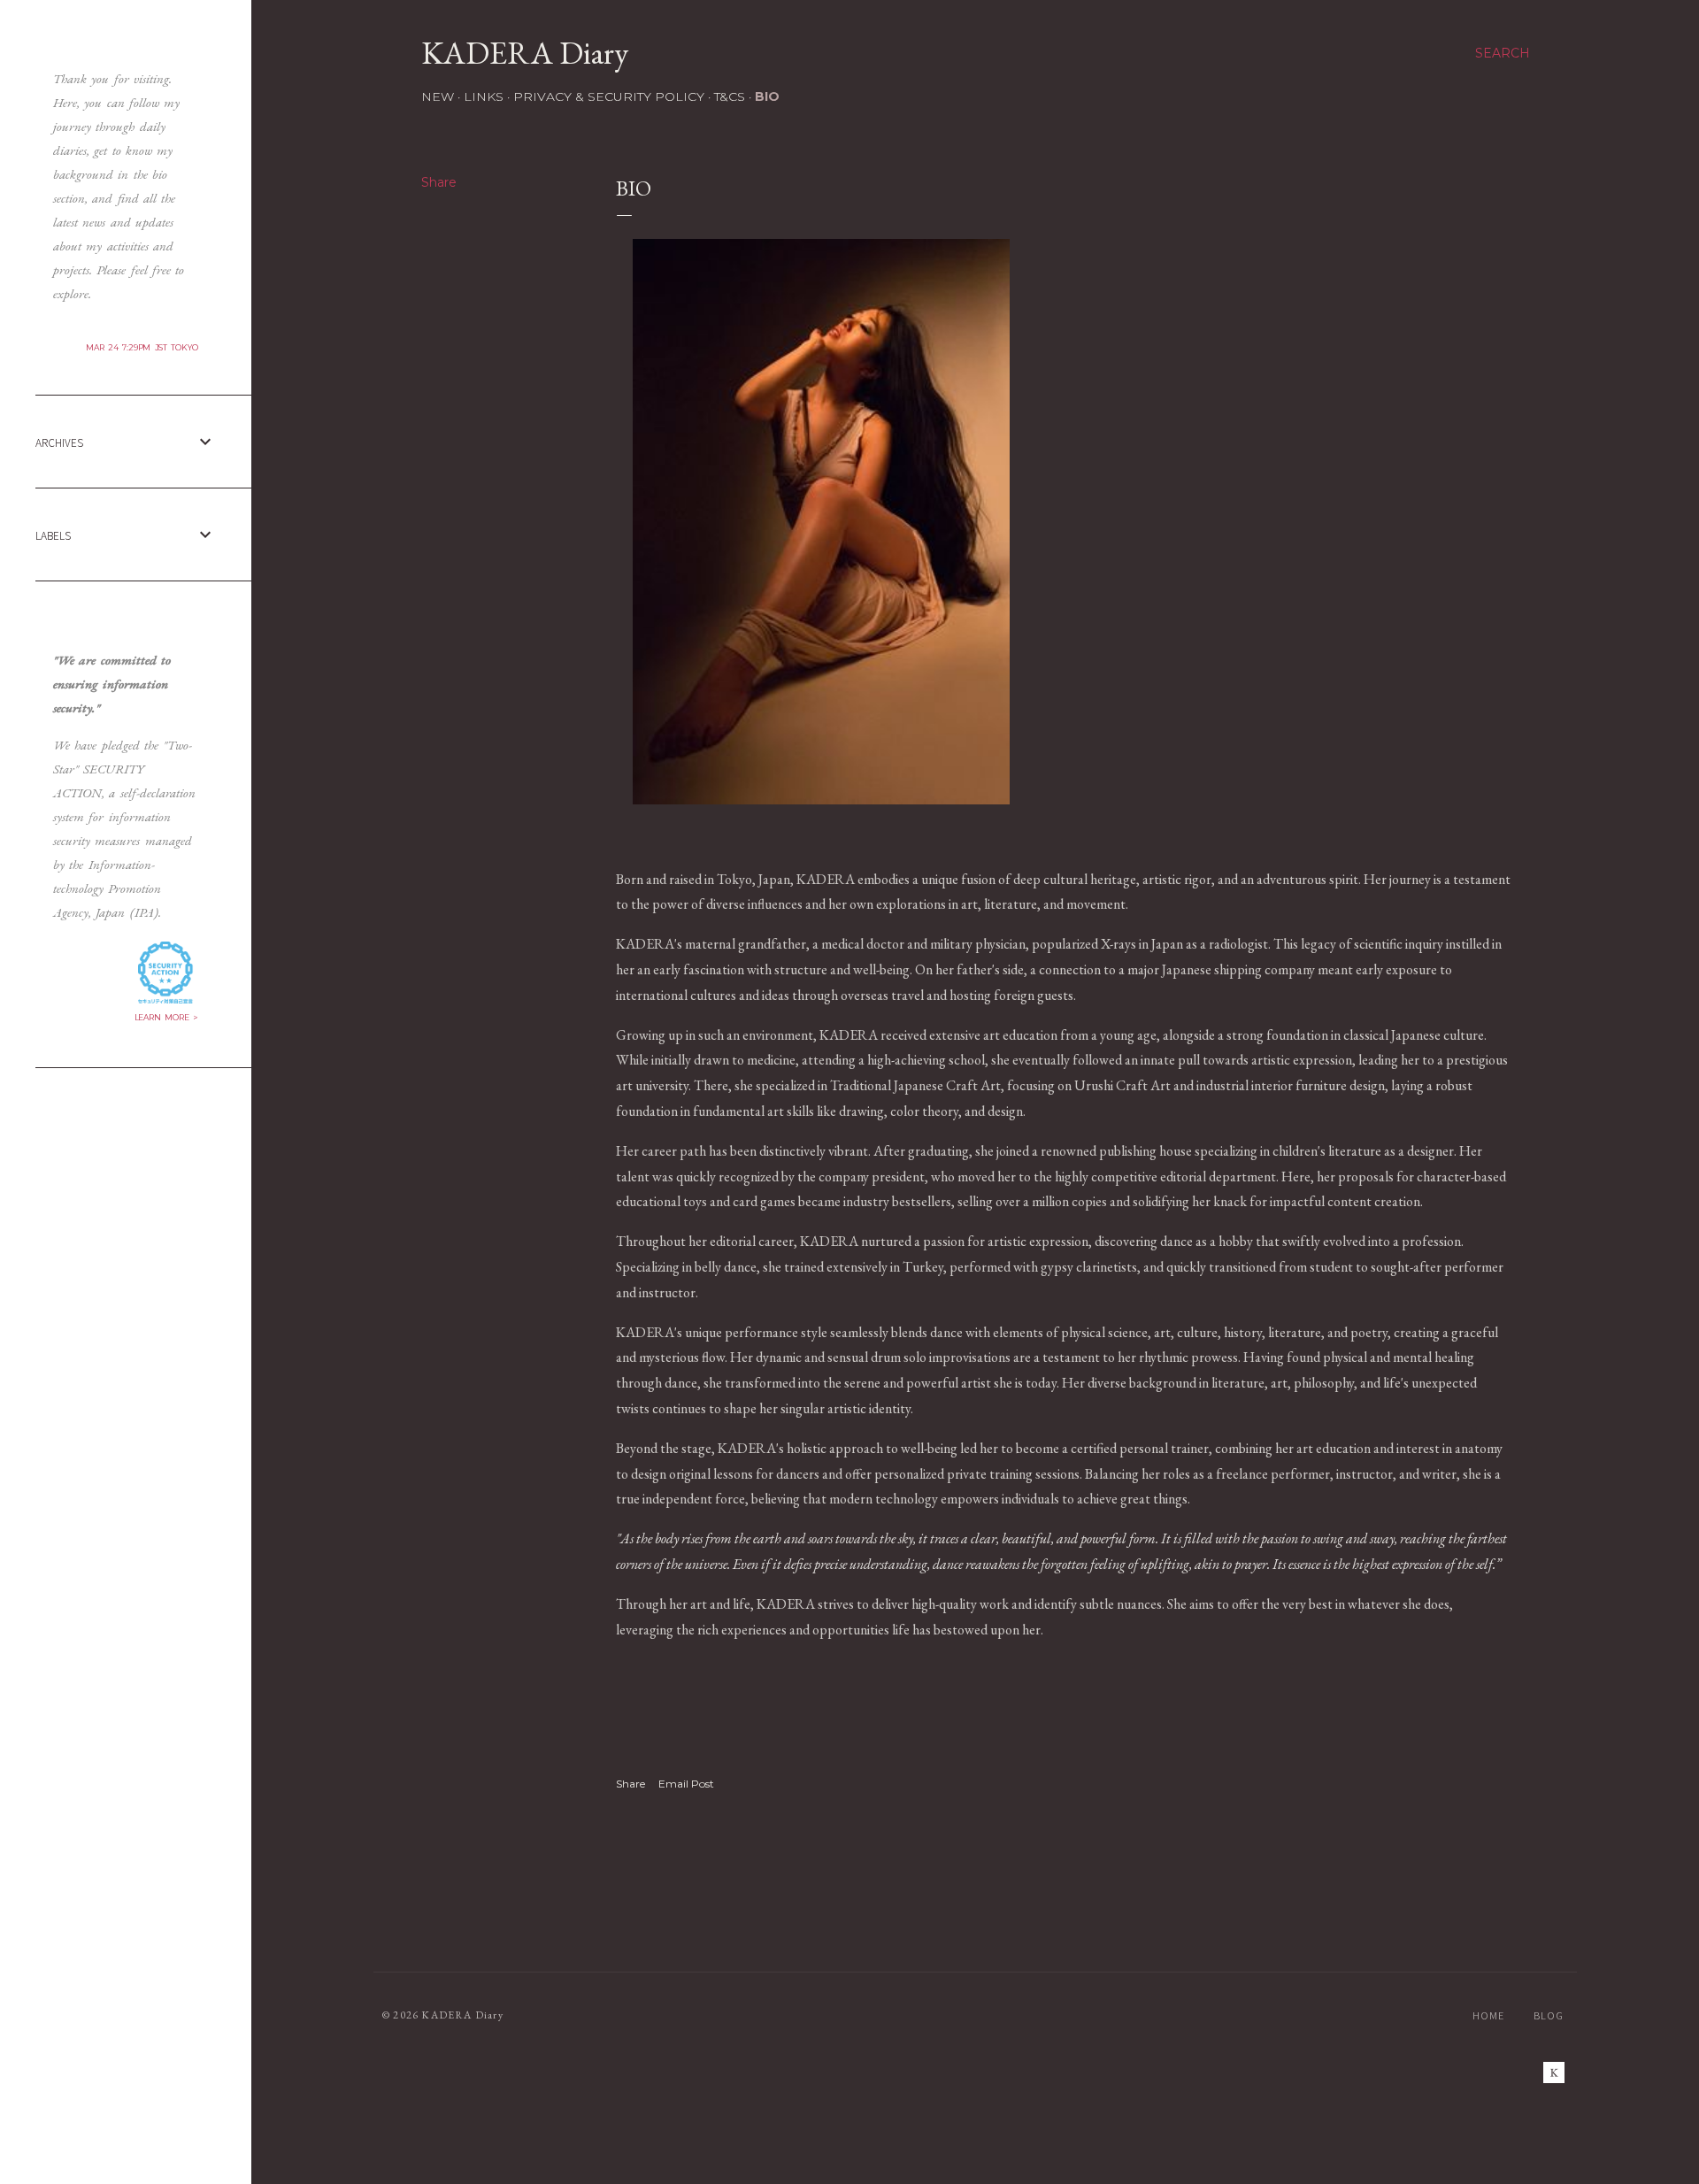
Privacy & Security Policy (609, 96)
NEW (438, 96)
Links (484, 96)
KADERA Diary (525, 53)
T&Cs (730, 96)
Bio (767, 96)
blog (1549, 2015)
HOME (1488, 2015)
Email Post (686, 1784)
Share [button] (439, 182)
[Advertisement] (126, 1192)
